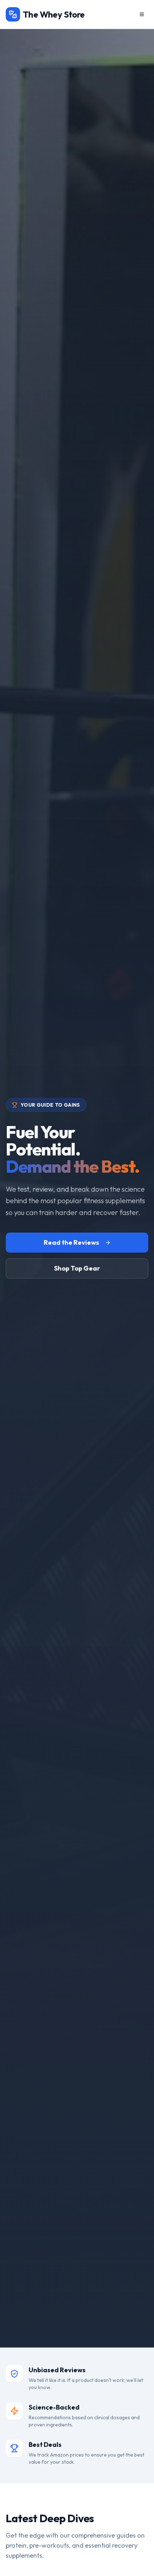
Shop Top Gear (77, 1268)
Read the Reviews (71, 1242)
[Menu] (142, 14)
